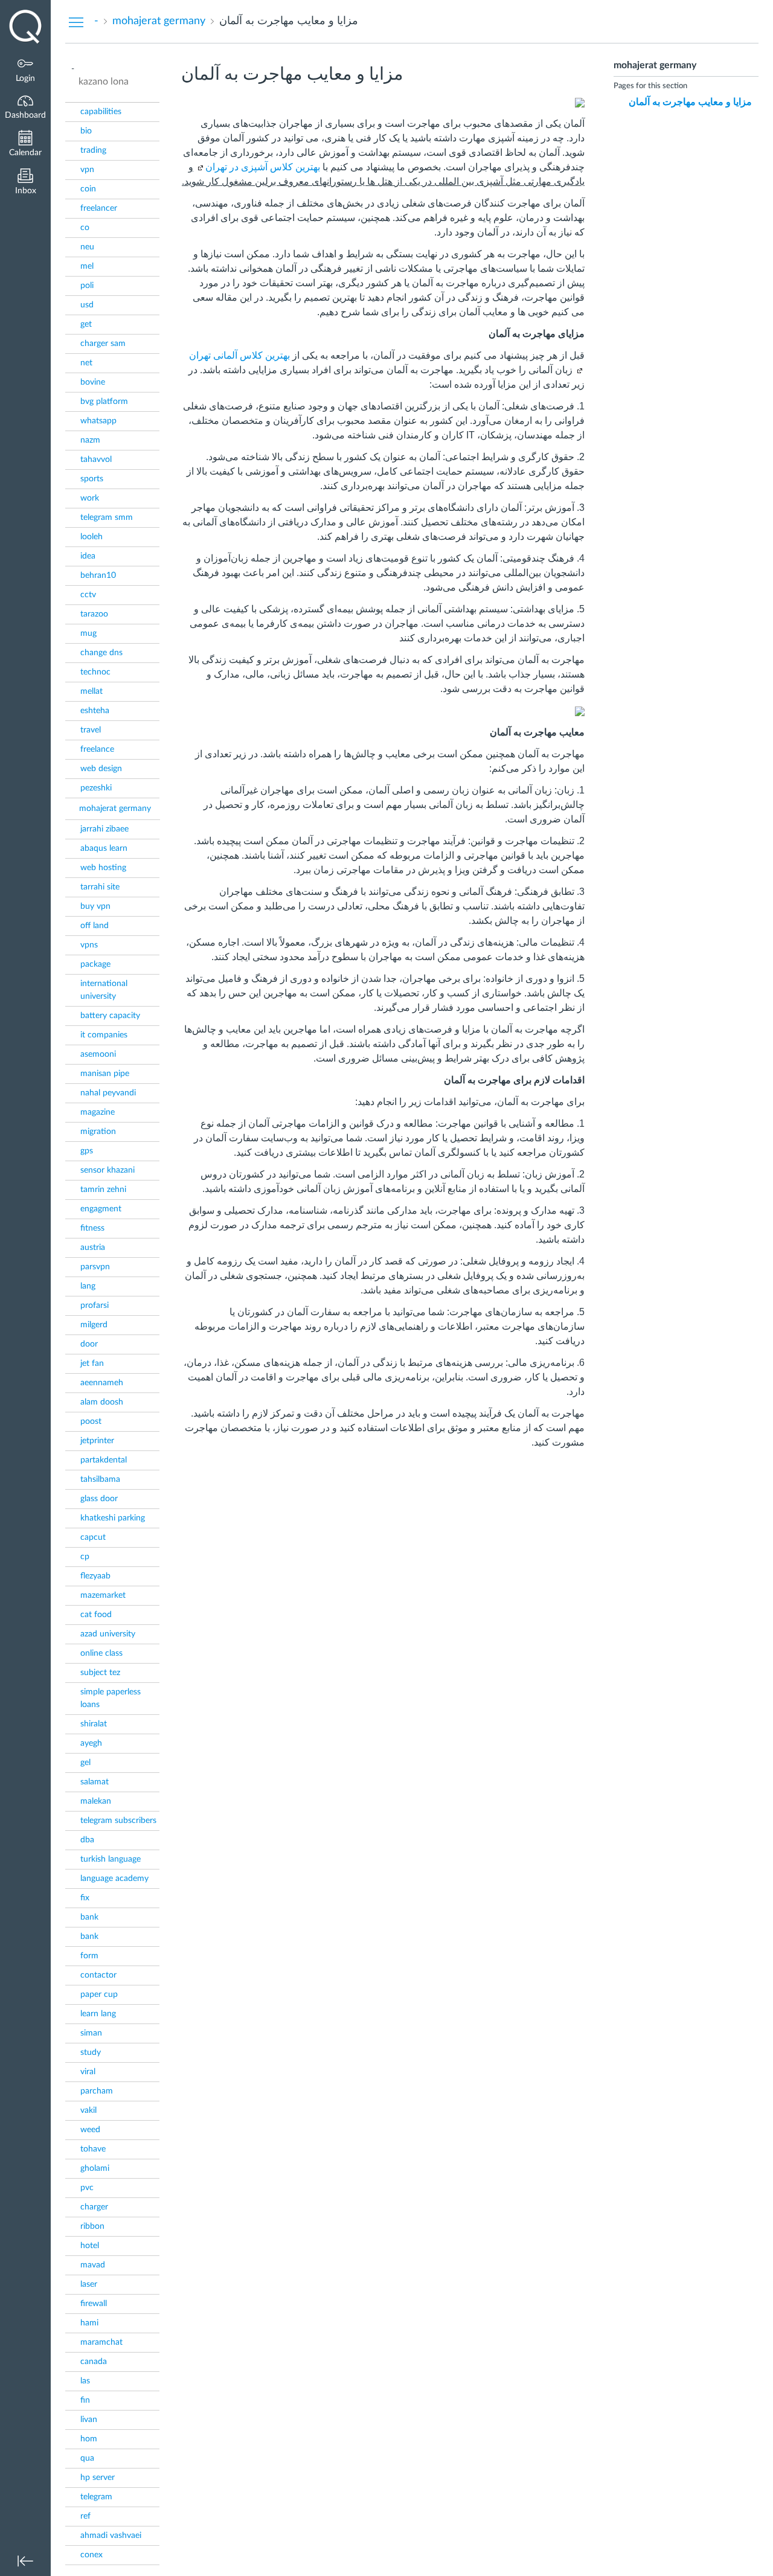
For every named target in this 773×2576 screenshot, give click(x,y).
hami (89, 2323)
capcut (93, 1537)
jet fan (92, 1363)
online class (101, 1653)
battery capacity (110, 1016)
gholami (95, 2168)
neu (87, 247)
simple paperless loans (111, 1698)
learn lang (98, 2014)
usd (87, 305)
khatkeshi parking (113, 1518)
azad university (108, 1634)
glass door (99, 1499)
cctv (88, 595)
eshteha (95, 711)
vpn (87, 170)
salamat (95, 1782)
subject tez (100, 1673)
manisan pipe (105, 1074)
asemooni (98, 1054)
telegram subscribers (118, 1821)
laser (89, 2284)
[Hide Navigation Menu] (76, 22)
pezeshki (96, 788)
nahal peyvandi (108, 1093)
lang (88, 1286)
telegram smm (107, 517)
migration (98, 1132)
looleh (91, 537)
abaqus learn (104, 848)
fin (85, 2400)
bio (86, 131)
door (89, 1344)
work (90, 498)
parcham (97, 2091)
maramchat (101, 2342)
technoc (95, 672)
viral (88, 2072)
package (95, 964)
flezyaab (95, 1576)
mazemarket (103, 1595)
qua (87, 2458)
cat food (96, 1615)
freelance (97, 749)
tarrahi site (100, 887)
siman (91, 2033)
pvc (87, 2188)
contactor (98, 1975)
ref (85, 2516)
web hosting (103, 868)
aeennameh (102, 1383)
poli (87, 286)
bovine (93, 382)
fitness (92, 1228)
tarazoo (94, 614)
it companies (104, 1035)
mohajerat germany (115, 809)
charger (94, 2207)
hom (89, 2439)
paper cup (99, 1994)
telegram (96, 2497)
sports (92, 479)
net (86, 363)
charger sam (103, 344)
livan (89, 2420)
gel (85, 1763)
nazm (90, 440)
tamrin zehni (103, 1190)
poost (91, 1421)
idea (88, 556)
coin (88, 189)
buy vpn (95, 906)
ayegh (91, 1743)
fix (85, 1898)
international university (104, 990)
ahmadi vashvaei (111, 2536)
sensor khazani (107, 1170)
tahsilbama (100, 1479)
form (89, 1956)
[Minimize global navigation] (25, 2561)
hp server (98, 2478)
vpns (89, 945)
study (91, 2052)
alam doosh (102, 1402)
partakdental (104, 1460)
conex (91, 2555)
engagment (101, 1209)
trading (93, 150)
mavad (93, 2265)
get (86, 324)
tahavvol (96, 460)
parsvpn (95, 1267)
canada (94, 2362)
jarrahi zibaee (104, 829)
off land (95, 926)
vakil (88, 2110)
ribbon (92, 2226)
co (85, 228)
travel (91, 730)
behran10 (98, 575)
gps (87, 1151)
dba (87, 1840)
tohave (93, 2149)
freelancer (99, 208)
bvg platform (104, 402)
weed (90, 2130)
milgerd (94, 1325)
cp (85, 1557)
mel (87, 266)
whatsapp (98, 421)
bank (89, 1917)
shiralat (94, 1724)
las (85, 2381)
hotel (90, 2246)
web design (101, 769)
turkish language (111, 1859)
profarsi (95, 1306)
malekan (96, 1801)
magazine (98, 1112)
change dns (101, 653)
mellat (91, 691)
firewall (94, 2304)
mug (88, 633)
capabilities (101, 112)
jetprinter (97, 1441)
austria (93, 1248)
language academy (114, 1879)
